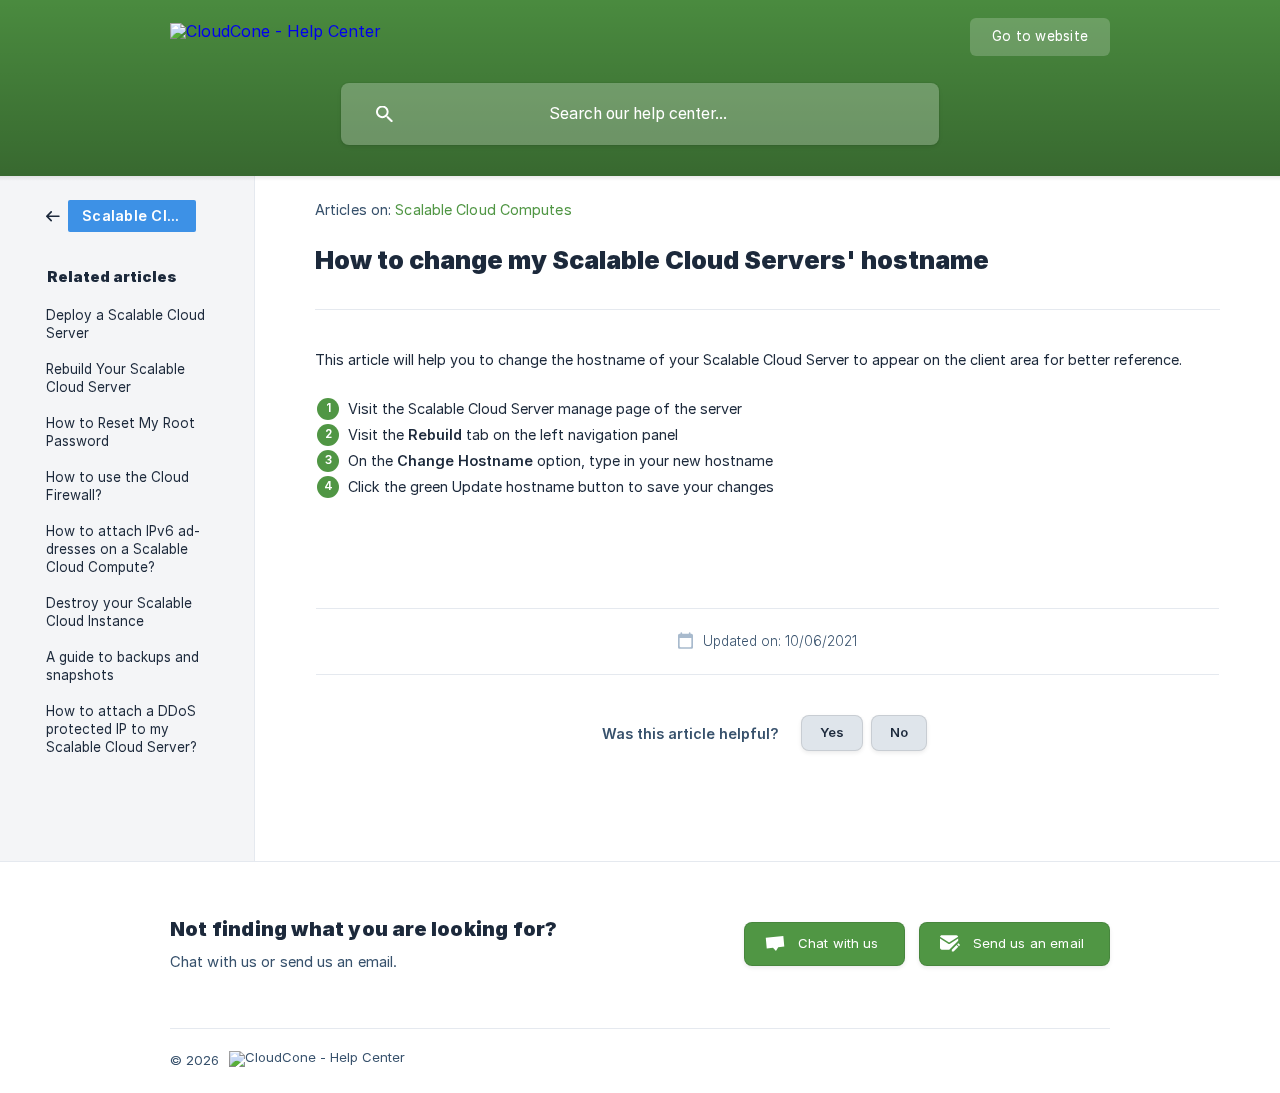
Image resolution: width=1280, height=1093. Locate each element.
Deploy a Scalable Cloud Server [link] (125, 324)
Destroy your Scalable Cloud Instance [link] (119, 612)
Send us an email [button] (1028, 943)
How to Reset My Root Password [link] (120, 432)
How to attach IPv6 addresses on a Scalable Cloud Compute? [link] (123, 549)
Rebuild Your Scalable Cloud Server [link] (115, 378)
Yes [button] (832, 732)
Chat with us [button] (838, 943)
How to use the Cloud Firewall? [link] (117, 486)
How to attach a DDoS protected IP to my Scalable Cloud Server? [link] (121, 729)
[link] (121, 214)
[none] (275, 34)
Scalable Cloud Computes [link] (483, 209)
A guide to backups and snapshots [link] (122, 666)
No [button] (899, 732)
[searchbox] (640, 114)
